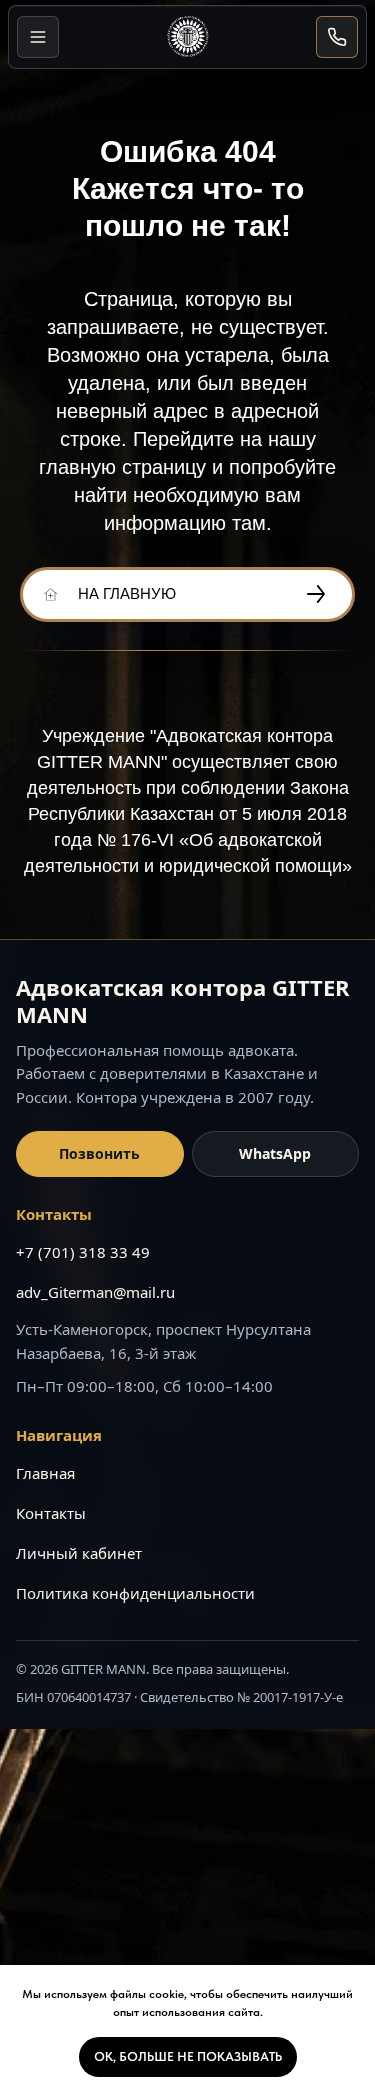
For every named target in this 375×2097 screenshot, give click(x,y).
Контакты (51, 1513)
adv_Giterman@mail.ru (95, 1292)
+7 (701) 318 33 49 (83, 1252)
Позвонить (99, 1153)
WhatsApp (275, 1153)
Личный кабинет (79, 1553)
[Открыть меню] (38, 37)
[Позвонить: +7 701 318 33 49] (337, 37)
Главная (45, 1473)
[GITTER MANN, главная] (188, 37)
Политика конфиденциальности (135, 1593)
